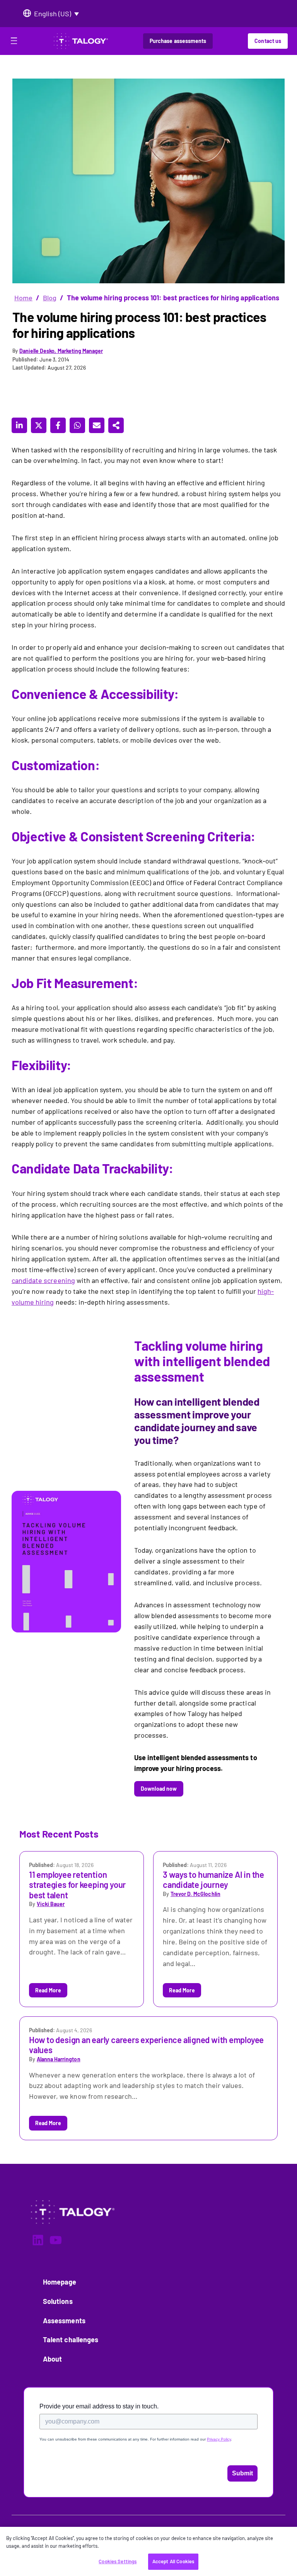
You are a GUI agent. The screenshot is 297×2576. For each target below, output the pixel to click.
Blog (50, 298)
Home (23, 298)
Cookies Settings (118, 2561)
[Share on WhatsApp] (77, 425)
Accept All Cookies (173, 2561)
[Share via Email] (97, 425)
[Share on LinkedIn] (19, 425)
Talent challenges (71, 2340)
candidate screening (43, 1280)
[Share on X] (39, 425)
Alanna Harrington (58, 2059)
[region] (148, 2551)
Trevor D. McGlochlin (195, 1894)
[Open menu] (14, 42)
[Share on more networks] (116, 425)
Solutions (58, 2301)
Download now (159, 1789)
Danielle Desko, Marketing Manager (61, 351)
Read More (48, 1990)
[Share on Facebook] (58, 425)
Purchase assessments (178, 41)
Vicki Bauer (51, 1904)
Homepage (60, 2282)
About (52, 2359)
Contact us (268, 41)
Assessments (64, 2321)
